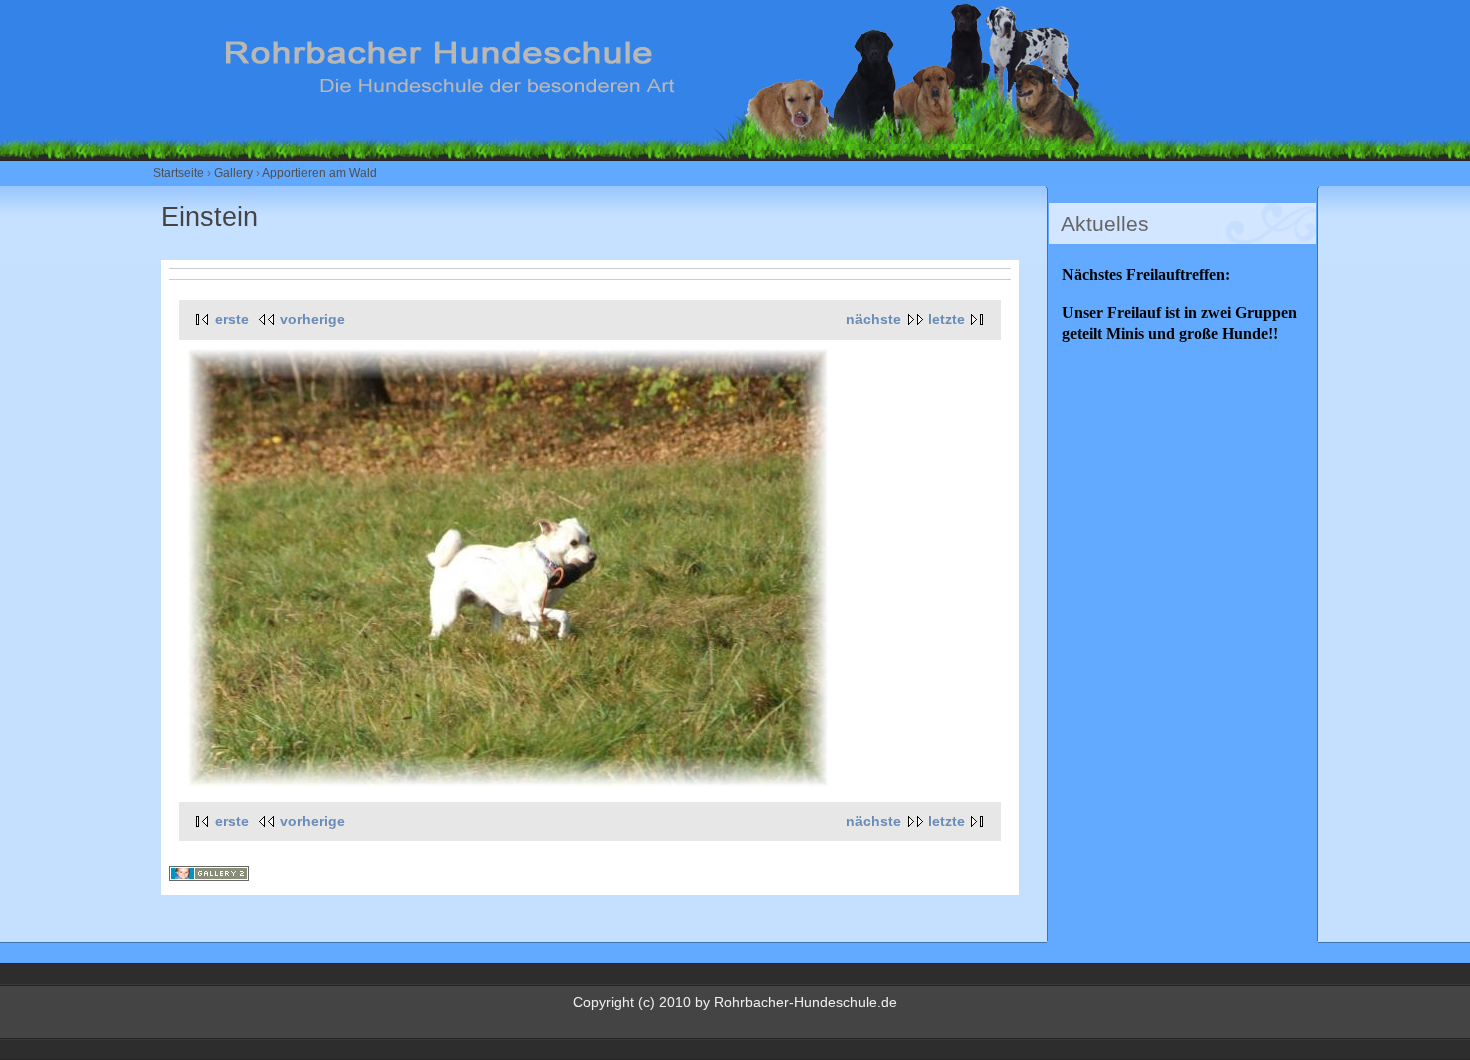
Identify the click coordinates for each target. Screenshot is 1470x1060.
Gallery (233, 173)
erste (232, 319)
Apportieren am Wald (319, 173)
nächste (873, 319)
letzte (946, 319)
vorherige (312, 319)
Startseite (178, 173)
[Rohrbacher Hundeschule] (678, 137)
